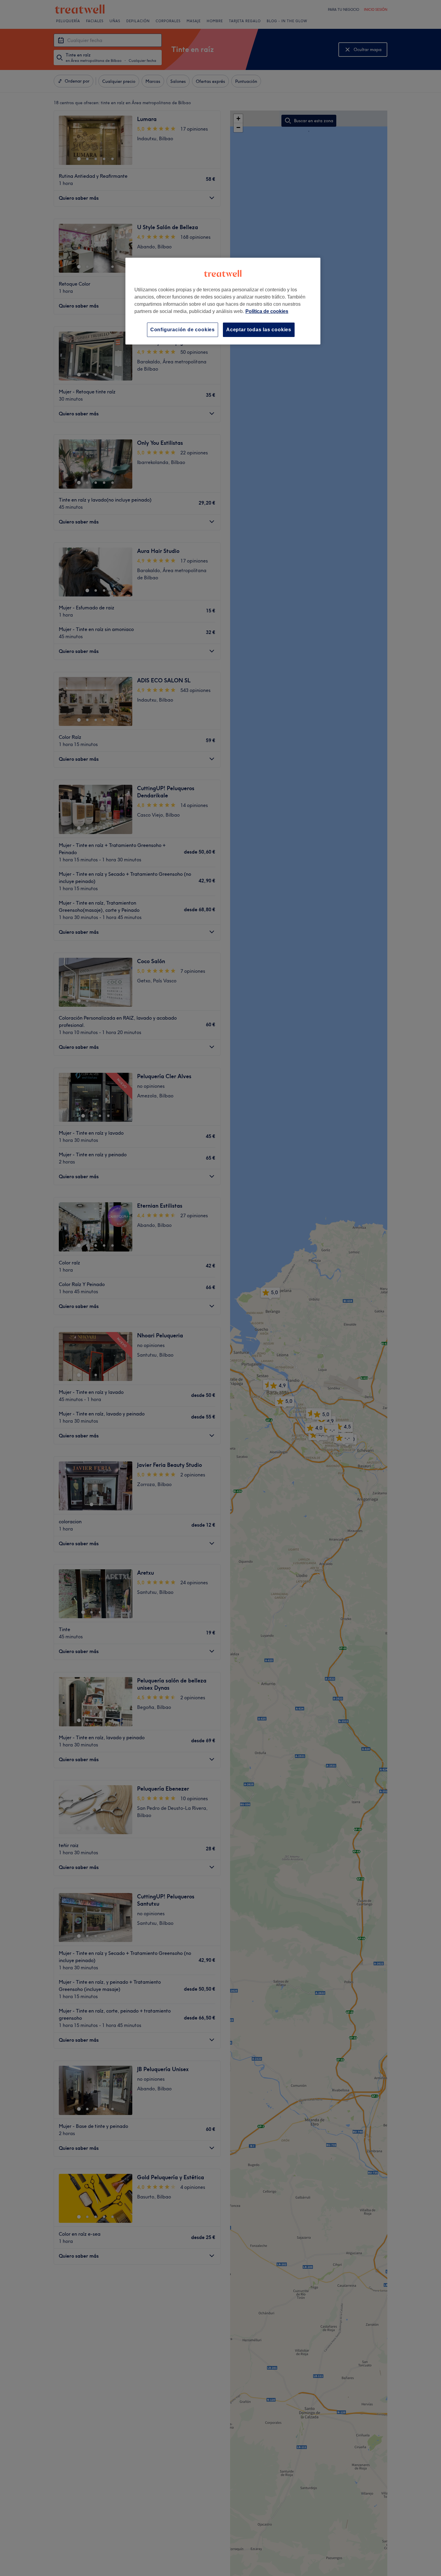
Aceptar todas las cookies (259, 330)
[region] (223, 301)
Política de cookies (267, 311)
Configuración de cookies (183, 330)
